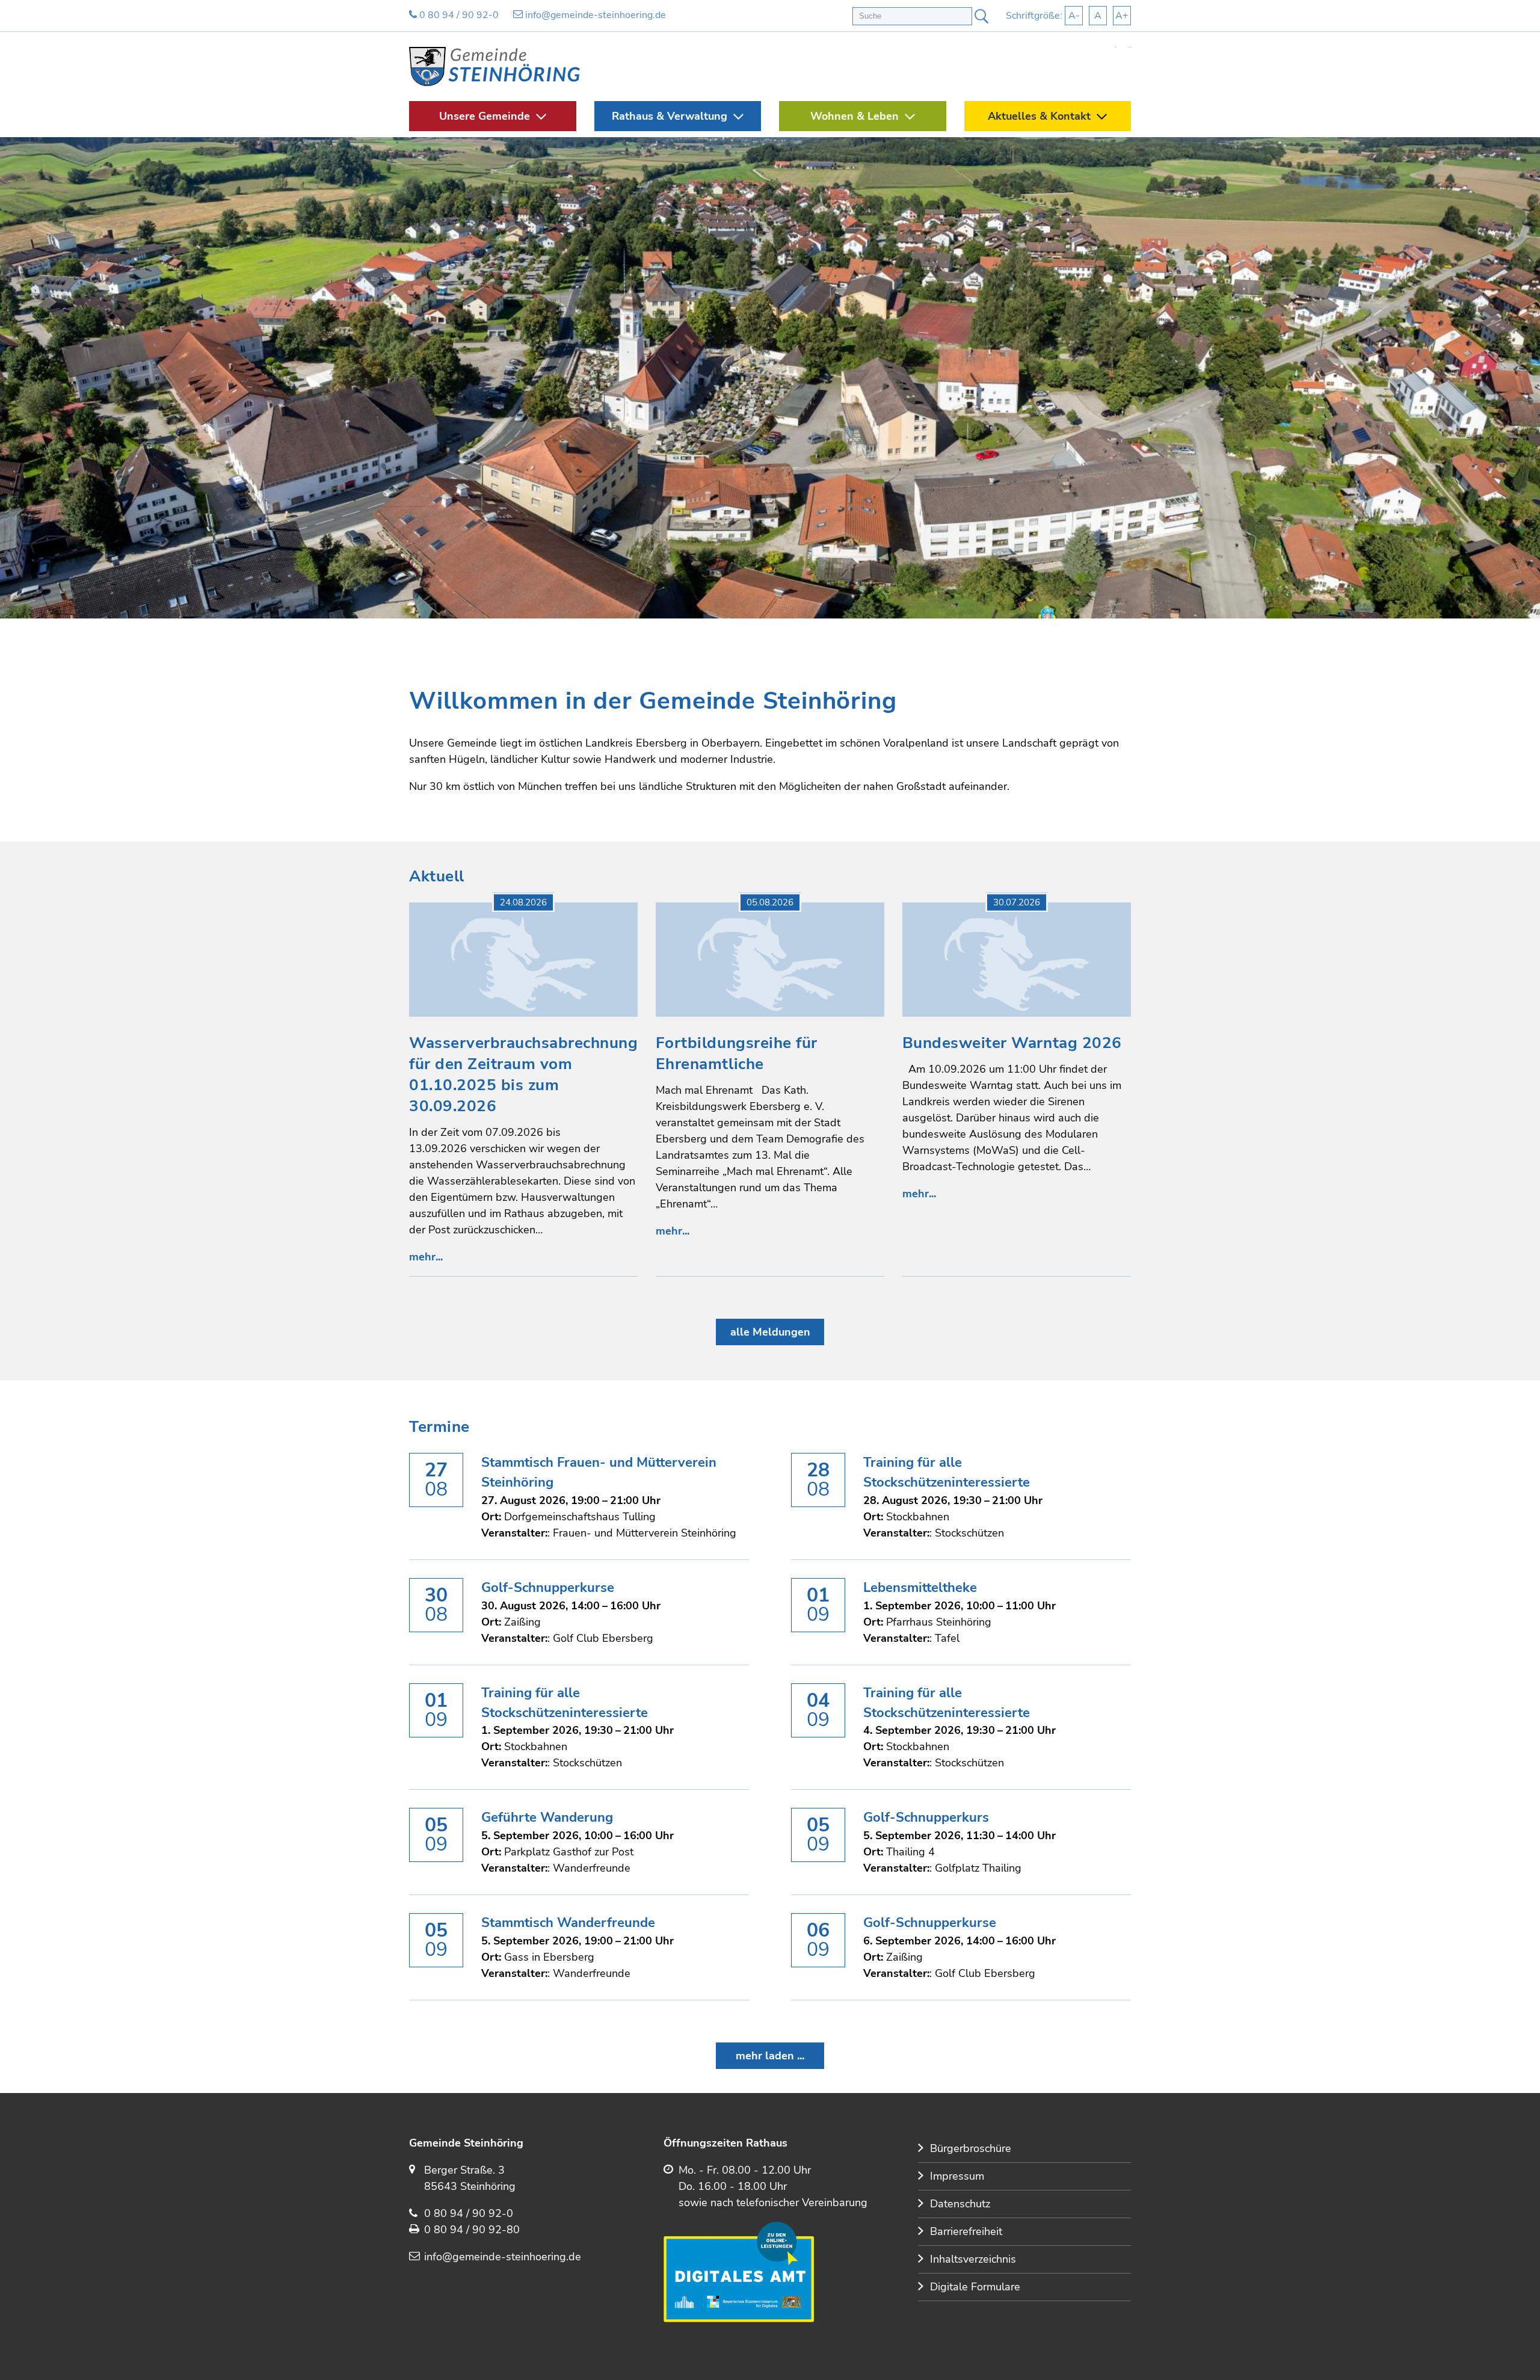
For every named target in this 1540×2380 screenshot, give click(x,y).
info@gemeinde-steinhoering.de (594, 15)
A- (1074, 16)
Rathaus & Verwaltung (670, 116)
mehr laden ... (770, 2056)
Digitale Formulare (975, 2287)
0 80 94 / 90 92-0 (458, 15)
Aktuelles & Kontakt (1039, 116)
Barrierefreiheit (966, 2231)
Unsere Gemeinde (485, 116)
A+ (1122, 16)
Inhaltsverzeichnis (973, 2259)
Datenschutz (960, 2204)
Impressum (957, 2176)
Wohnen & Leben (855, 116)
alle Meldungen (770, 1332)
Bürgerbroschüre (971, 2148)
